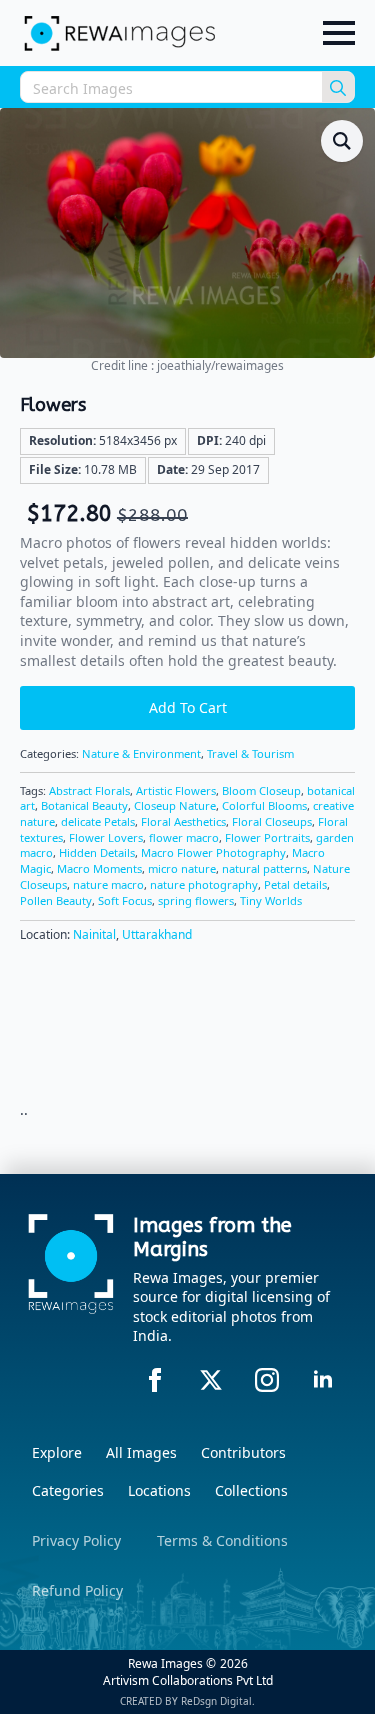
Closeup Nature (175, 805)
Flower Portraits (267, 837)
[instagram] (267, 1380)
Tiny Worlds (271, 900)
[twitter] (211, 1380)
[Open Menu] (339, 33)
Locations (159, 1490)
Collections (251, 1490)
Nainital (94, 934)
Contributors (243, 1452)
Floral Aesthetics (183, 821)
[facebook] (155, 1380)
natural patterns (264, 868)
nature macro (108, 884)
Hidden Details (97, 852)
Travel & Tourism (250, 753)
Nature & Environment (141, 753)
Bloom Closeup (261, 790)
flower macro (184, 837)
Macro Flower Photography (213, 852)
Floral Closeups (272, 821)
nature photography (204, 884)
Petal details (295, 884)
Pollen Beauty (56, 900)
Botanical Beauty (84, 805)
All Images (141, 1452)
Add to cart (188, 707)
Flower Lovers (106, 837)
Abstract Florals (89, 790)
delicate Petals (98, 821)
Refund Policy (77, 1590)
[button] (342, 141)
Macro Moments (99, 868)
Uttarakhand (157, 934)
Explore (57, 1452)
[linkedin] (323, 1380)
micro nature (182, 868)
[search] (338, 88)
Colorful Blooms (264, 805)
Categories (68, 1490)
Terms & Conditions (222, 1540)
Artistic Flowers (176, 790)
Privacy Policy (76, 1540)
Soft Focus (125, 900)
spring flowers (196, 900)
